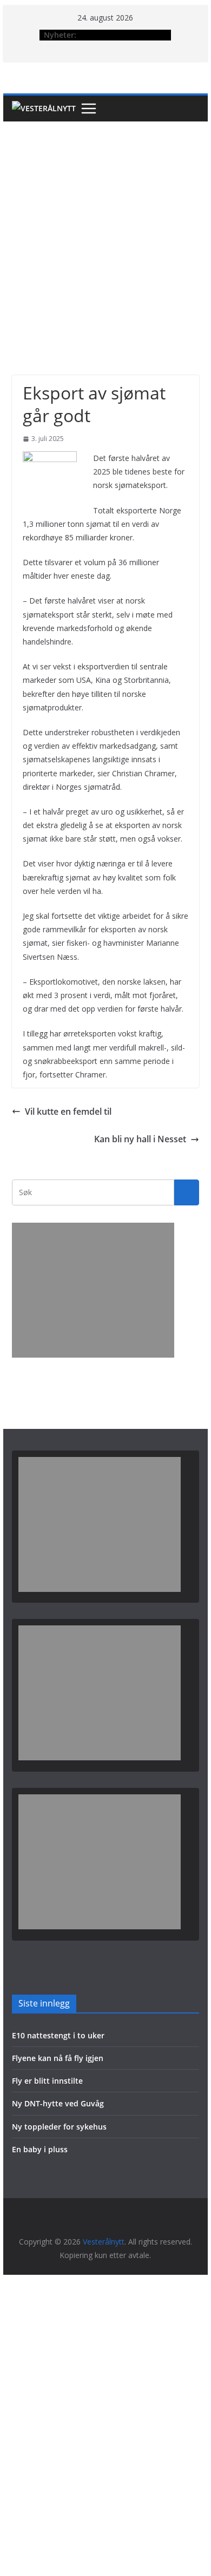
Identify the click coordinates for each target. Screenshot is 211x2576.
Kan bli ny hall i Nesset (140, 1139)
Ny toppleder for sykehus (59, 2127)
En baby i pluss (40, 2149)
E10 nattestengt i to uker (58, 2035)
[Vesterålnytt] (44, 109)
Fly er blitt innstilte (47, 2081)
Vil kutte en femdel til (68, 1111)
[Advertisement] (105, 232)
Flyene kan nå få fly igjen (58, 2058)
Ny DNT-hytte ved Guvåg (58, 2103)
